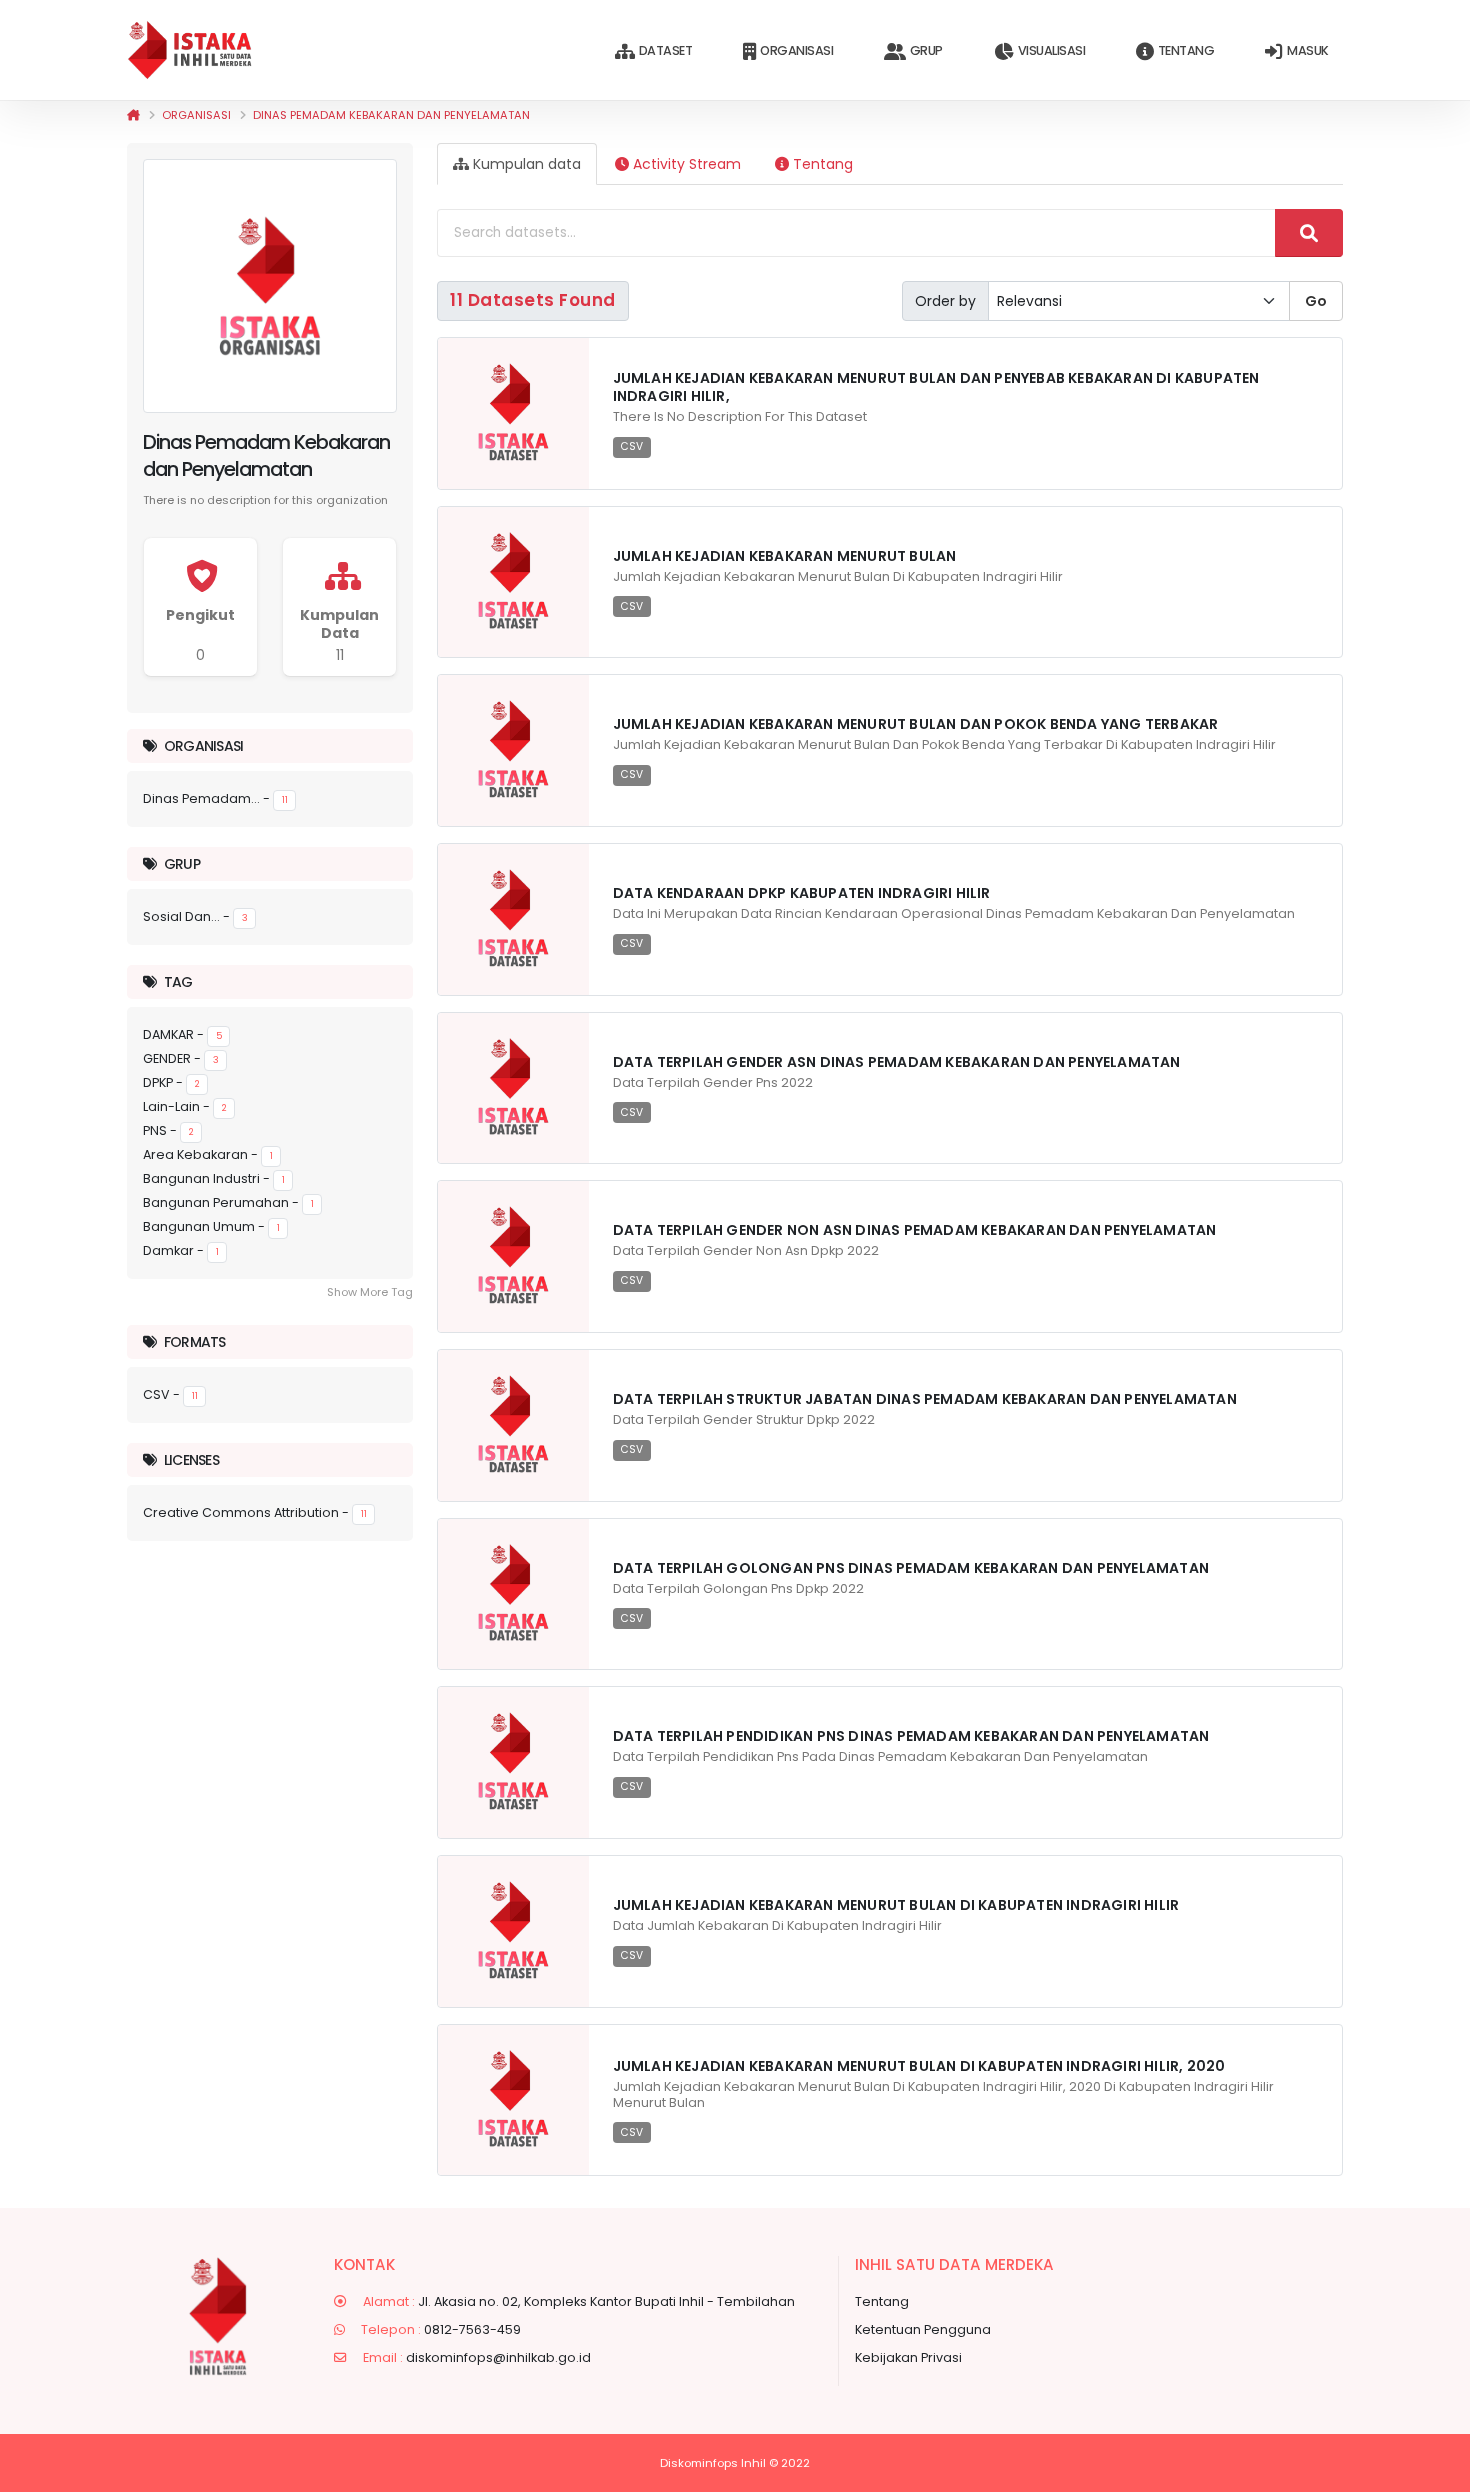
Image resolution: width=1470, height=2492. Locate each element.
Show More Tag (370, 1292)
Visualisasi (1052, 50)
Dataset (666, 50)
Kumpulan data (525, 164)
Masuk (1308, 50)
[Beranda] (133, 115)
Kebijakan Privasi (908, 2357)
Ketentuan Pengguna (923, 2329)
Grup (926, 50)
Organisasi (796, 50)
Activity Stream (685, 164)
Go (1316, 301)
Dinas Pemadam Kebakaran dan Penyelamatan (391, 115)
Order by (945, 301)
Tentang (1186, 50)
